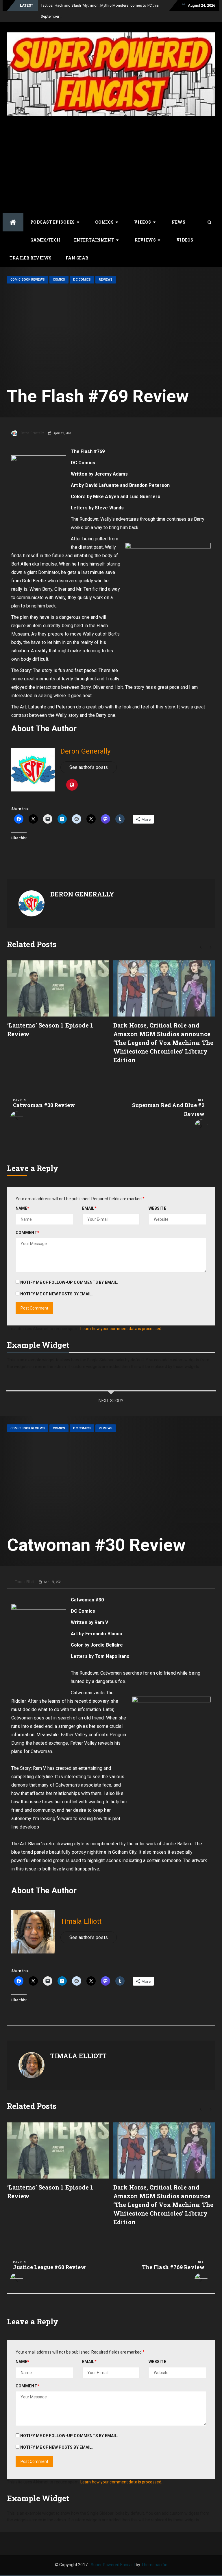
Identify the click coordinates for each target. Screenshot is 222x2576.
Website (157, 1208)
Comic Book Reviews (28, 280)
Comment (27, 1233)
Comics (104, 222)
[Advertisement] (111, 164)
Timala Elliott (24, 1582)
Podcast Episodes (53, 222)
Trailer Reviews (31, 258)
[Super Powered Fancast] (13, 222)
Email (89, 1208)
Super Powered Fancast (113, 2565)
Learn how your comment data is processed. (121, 1329)
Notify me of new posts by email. (57, 1294)
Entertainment (94, 240)
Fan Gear (77, 258)
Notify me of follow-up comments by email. (69, 1282)
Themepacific (154, 2565)
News (178, 222)
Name (23, 1208)
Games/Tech (45, 240)
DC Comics (82, 280)
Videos (143, 222)
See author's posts (89, 767)
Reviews (145, 240)
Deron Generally (32, 433)
